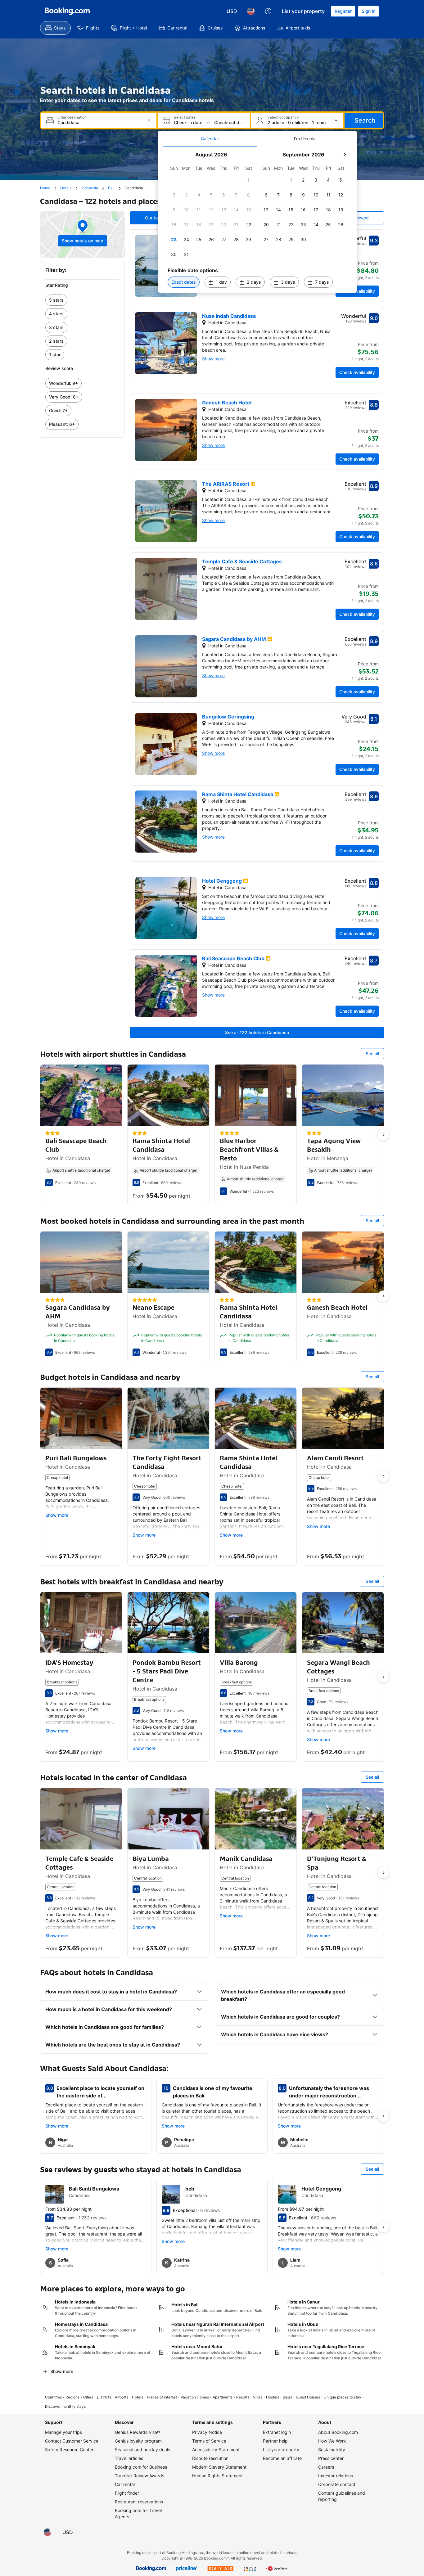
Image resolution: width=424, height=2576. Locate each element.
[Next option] (383, 1135)
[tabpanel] (257, 220)
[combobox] (99, 122)
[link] (82, 300)
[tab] (210, 139)
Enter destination (72, 117)
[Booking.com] (67, 11)
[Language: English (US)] (251, 11)
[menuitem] (55, 28)
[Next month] (345, 155)
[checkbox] (249, 180)
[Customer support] (268, 11)
